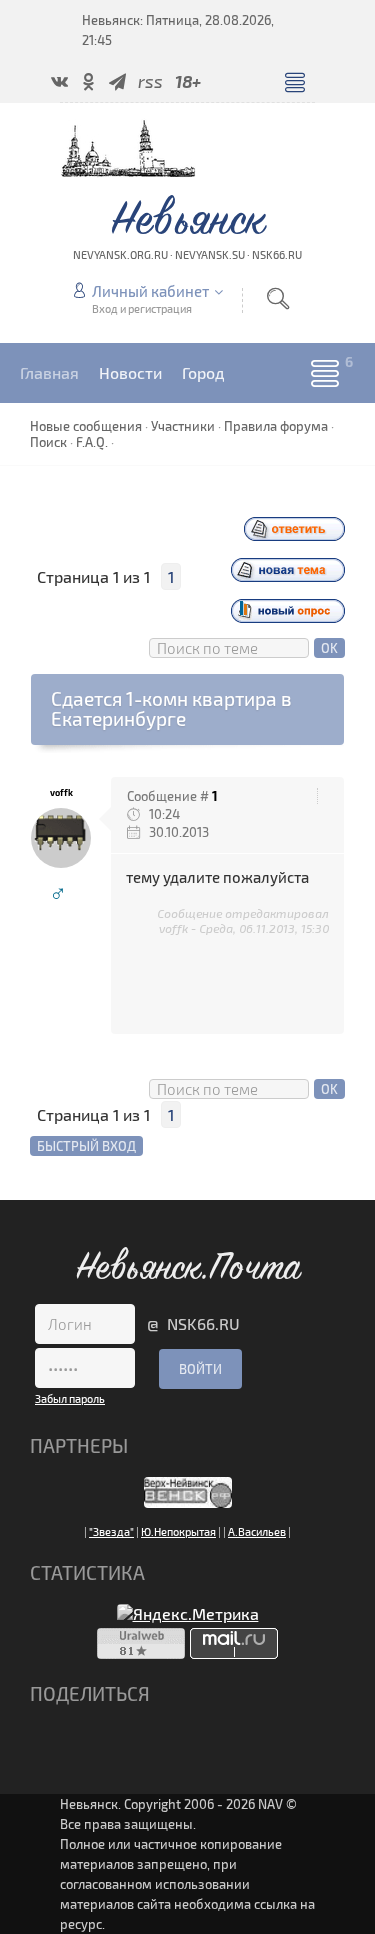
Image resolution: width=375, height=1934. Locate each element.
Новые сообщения (86, 426)
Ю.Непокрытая (178, 1531)
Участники (183, 426)
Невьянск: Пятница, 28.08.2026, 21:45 (178, 30)
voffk (61, 792)
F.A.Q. (92, 442)
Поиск (48, 442)
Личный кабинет (150, 291)
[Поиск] (278, 298)
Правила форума (276, 426)
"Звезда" (111, 1531)
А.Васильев (257, 1531)
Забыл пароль (70, 1398)
